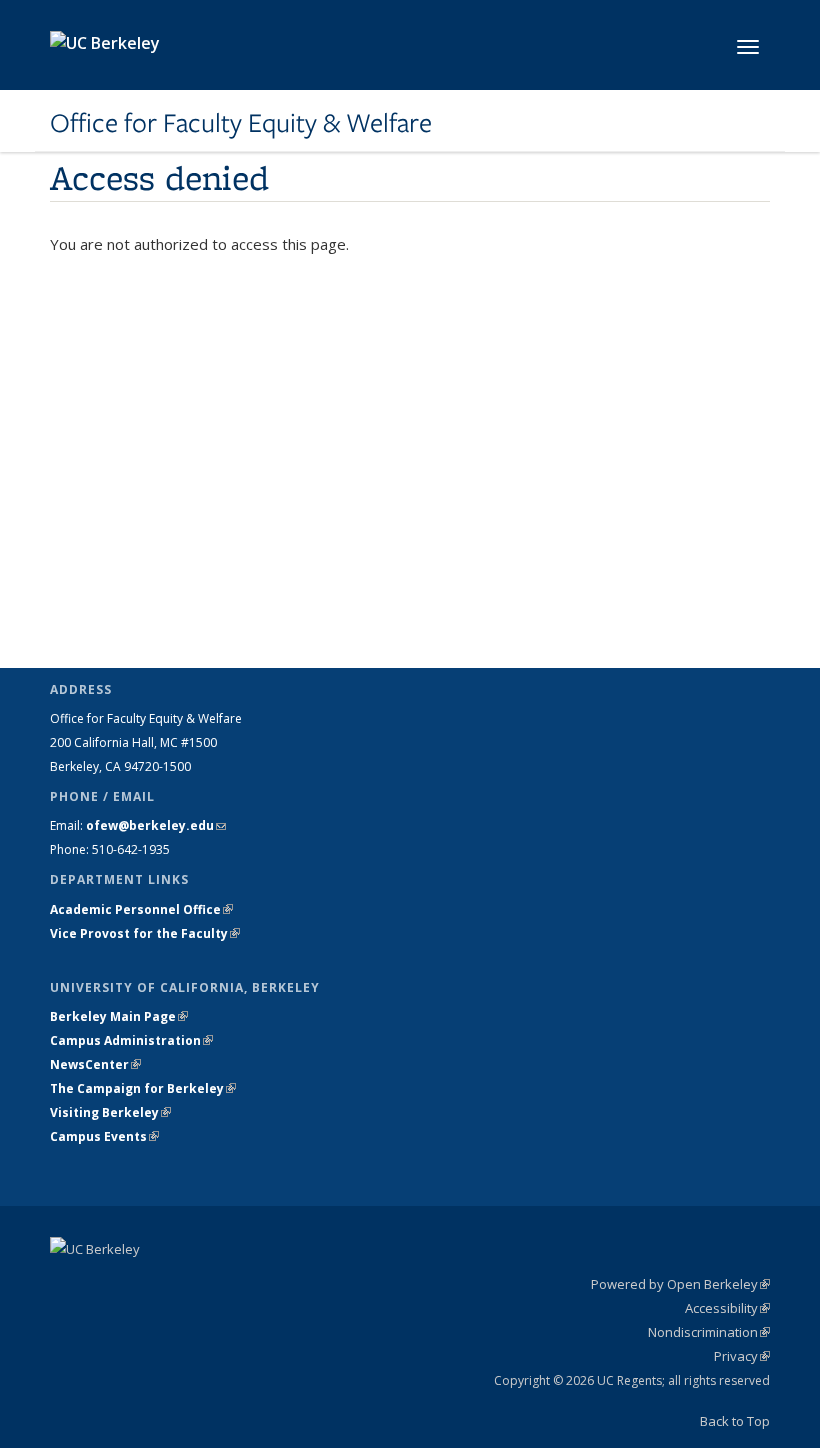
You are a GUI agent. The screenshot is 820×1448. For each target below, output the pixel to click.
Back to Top (735, 1421)
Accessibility (727, 1308)
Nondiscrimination (709, 1332)
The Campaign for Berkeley (143, 1088)
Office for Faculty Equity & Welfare (241, 123)
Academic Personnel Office (141, 909)
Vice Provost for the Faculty (145, 933)
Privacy (742, 1356)
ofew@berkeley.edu (156, 825)
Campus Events (104, 1136)
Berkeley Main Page (119, 1016)
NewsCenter (95, 1064)
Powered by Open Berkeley (680, 1284)
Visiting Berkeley (110, 1112)
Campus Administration (131, 1040)
